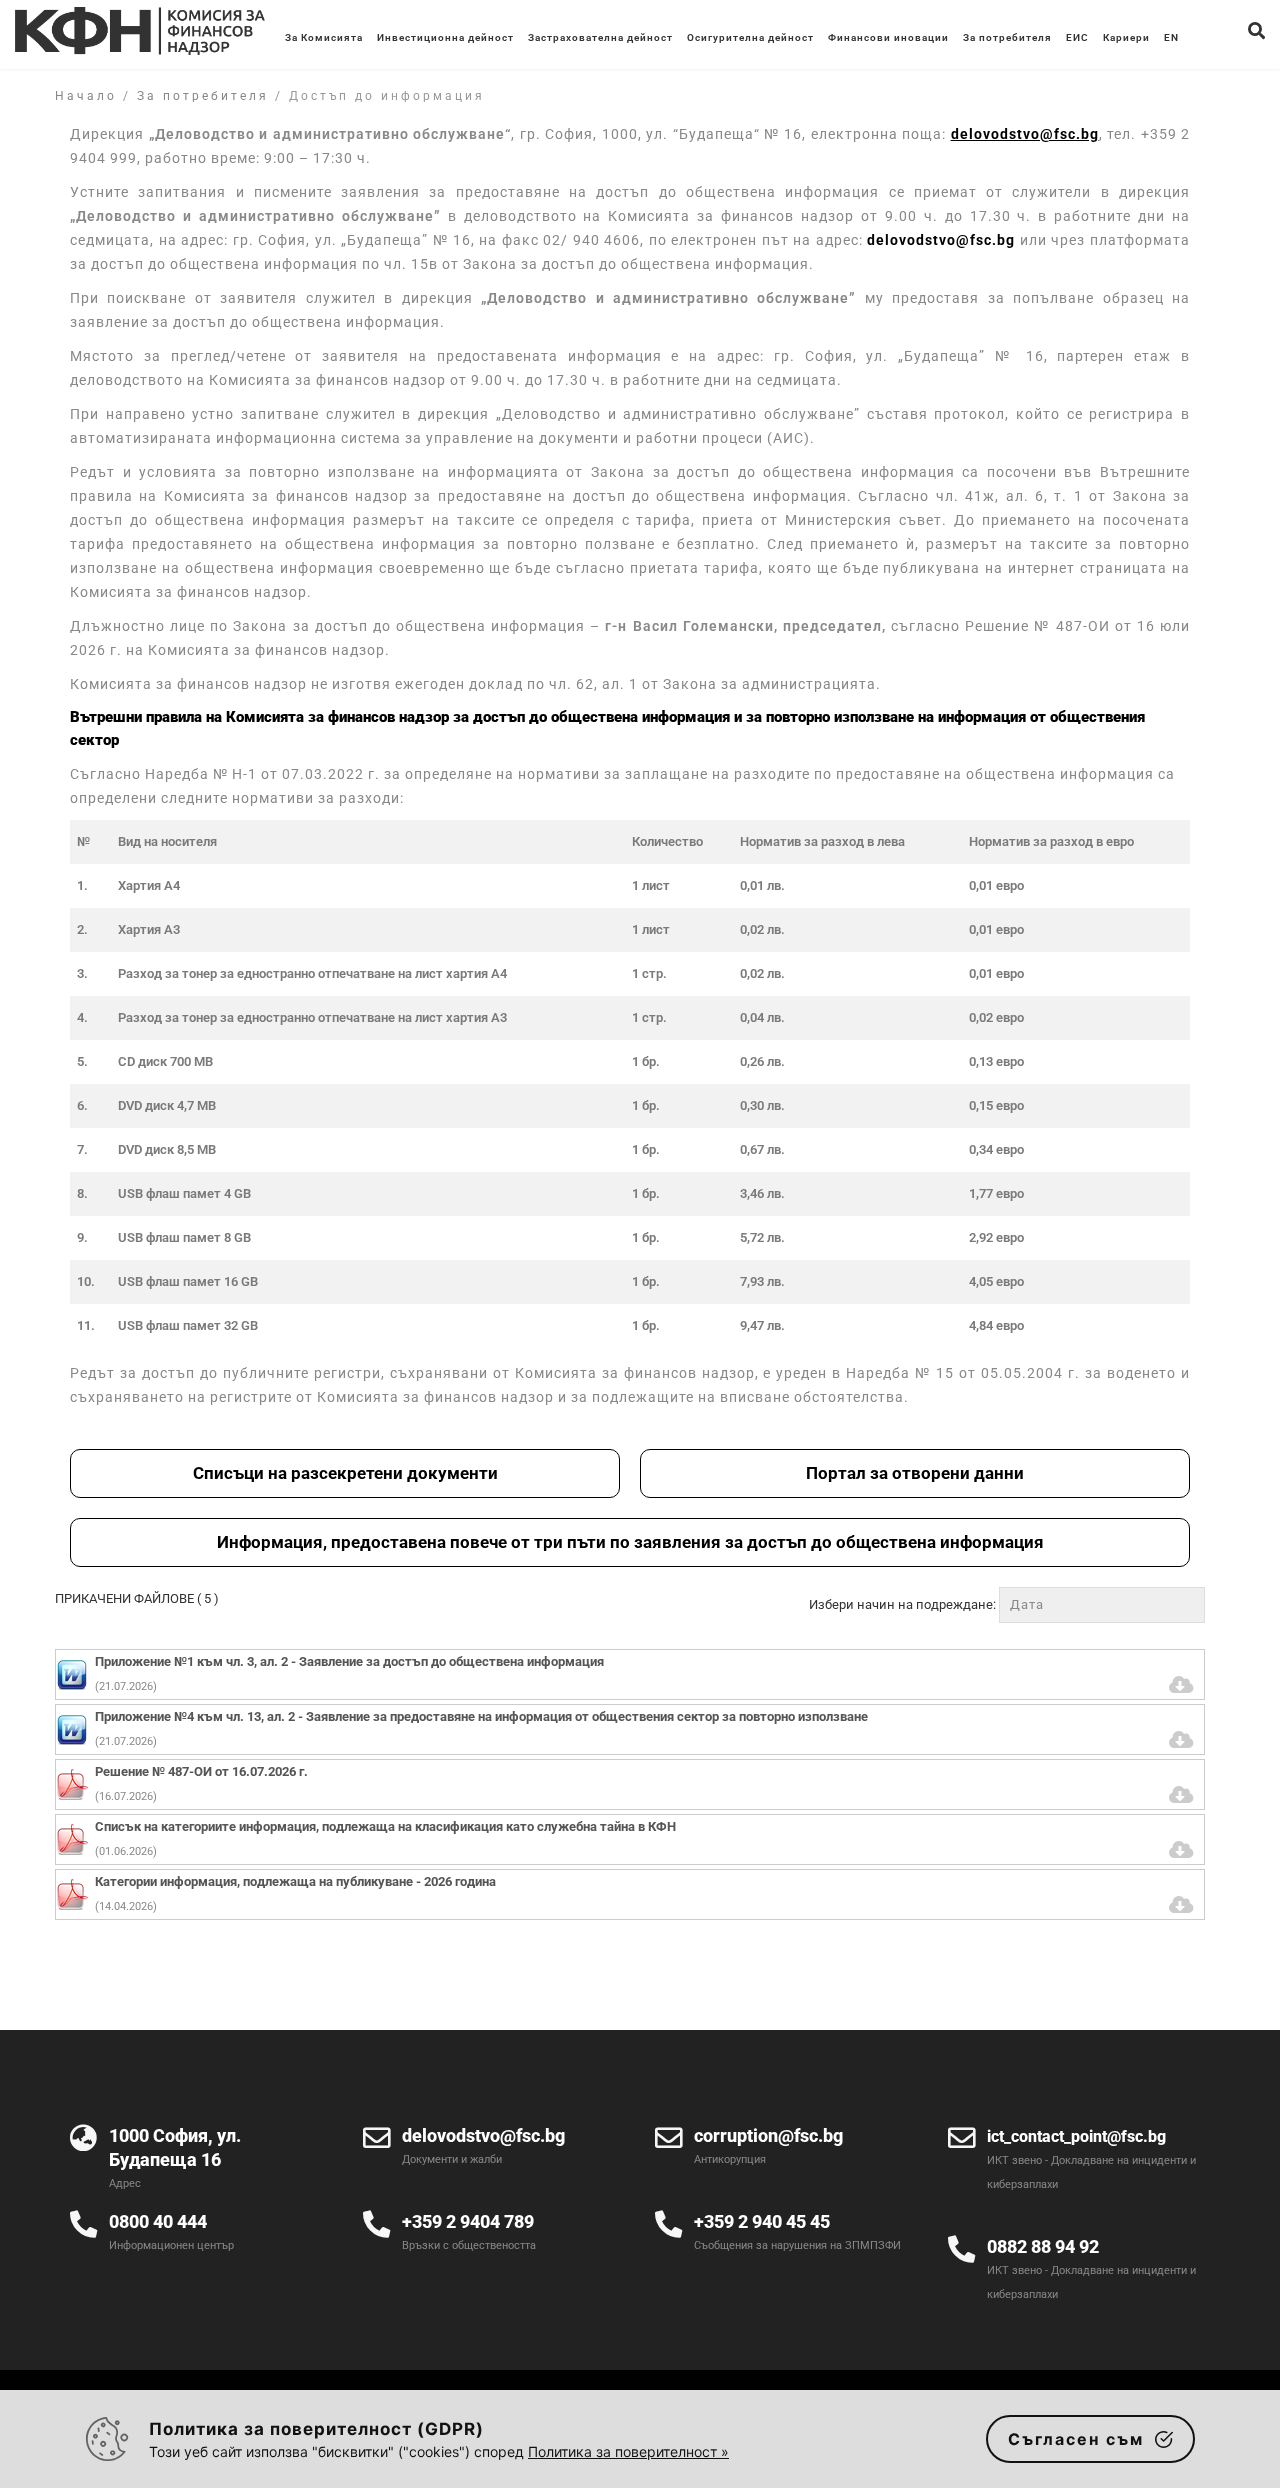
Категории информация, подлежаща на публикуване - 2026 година (295, 1881)
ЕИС (1077, 37)
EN (1171, 37)
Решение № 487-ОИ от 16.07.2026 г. (201, 1771)
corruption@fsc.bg (768, 2135)
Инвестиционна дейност (445, 37)
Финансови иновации (888, 37)
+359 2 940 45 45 (762, 2221)
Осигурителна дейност (750, 37)
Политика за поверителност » (628, 2451)
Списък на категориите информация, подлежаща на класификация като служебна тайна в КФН (385, 1826)
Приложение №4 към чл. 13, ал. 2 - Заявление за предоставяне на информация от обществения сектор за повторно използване (481, 1716)
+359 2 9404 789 (468, 2221)
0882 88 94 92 (1043, 2246)
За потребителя (1007, 37)
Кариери (1126, 37)
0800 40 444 (158, 2221)
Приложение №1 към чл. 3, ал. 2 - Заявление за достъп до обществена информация (349, 1661)
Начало (86, 96)
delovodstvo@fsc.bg (941, 240)
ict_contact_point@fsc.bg (1076, 2136)
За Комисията (324, 37)
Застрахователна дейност (600, 37)
